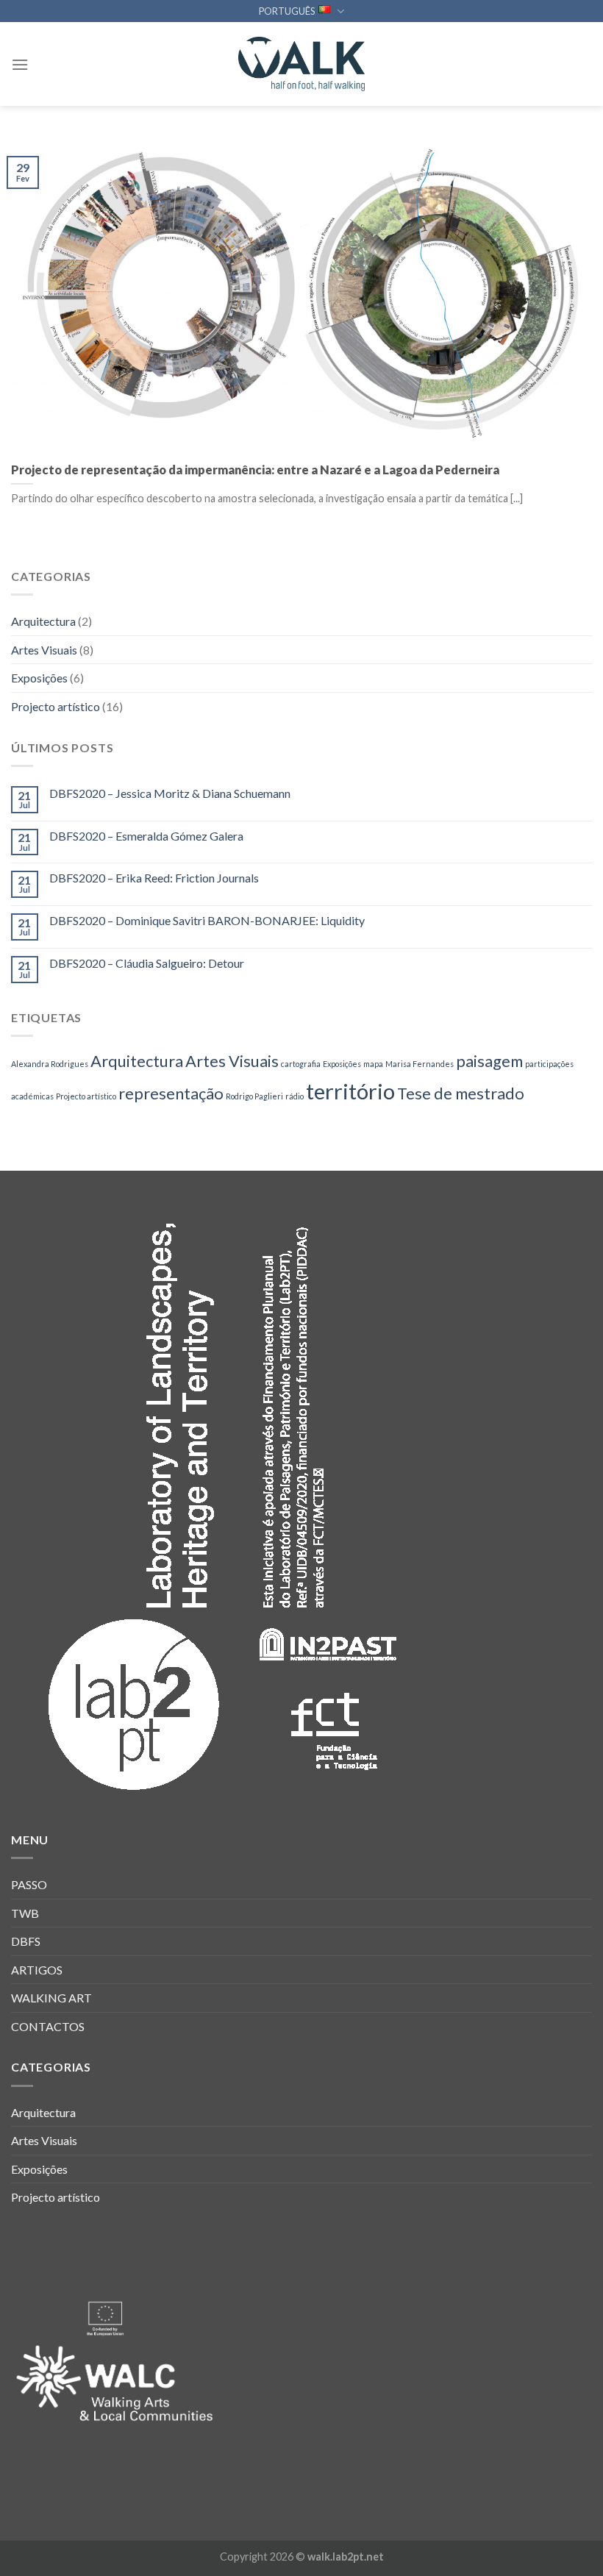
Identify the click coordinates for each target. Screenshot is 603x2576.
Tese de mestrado (461, 1093)
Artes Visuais (44, 650)
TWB (25, 1913)
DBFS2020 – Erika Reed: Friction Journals (154, 878)
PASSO (29, 1884)
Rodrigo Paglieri (254, 1096)
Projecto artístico (56, 706)
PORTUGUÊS (287, 11)
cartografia (301, 1064)
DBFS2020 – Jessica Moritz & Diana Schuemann (170, 793)
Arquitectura (43, 621)
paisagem (489, 1061)
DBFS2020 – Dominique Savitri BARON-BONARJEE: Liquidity (207, 920)
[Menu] (20, 64)
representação (171, 1093)
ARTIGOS (37, 1970)
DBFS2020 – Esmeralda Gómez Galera (146, 836)
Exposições (39, 678)
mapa (373, 1064)
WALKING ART (51, 1998)
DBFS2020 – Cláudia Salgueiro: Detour (147, 963)
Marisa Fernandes (420, 1064)
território (350, 1091)
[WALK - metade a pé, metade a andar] (301, 64)
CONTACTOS (48, 2026)
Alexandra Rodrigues (50, 1064)
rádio (295, 1096)
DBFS (26, 1941)
